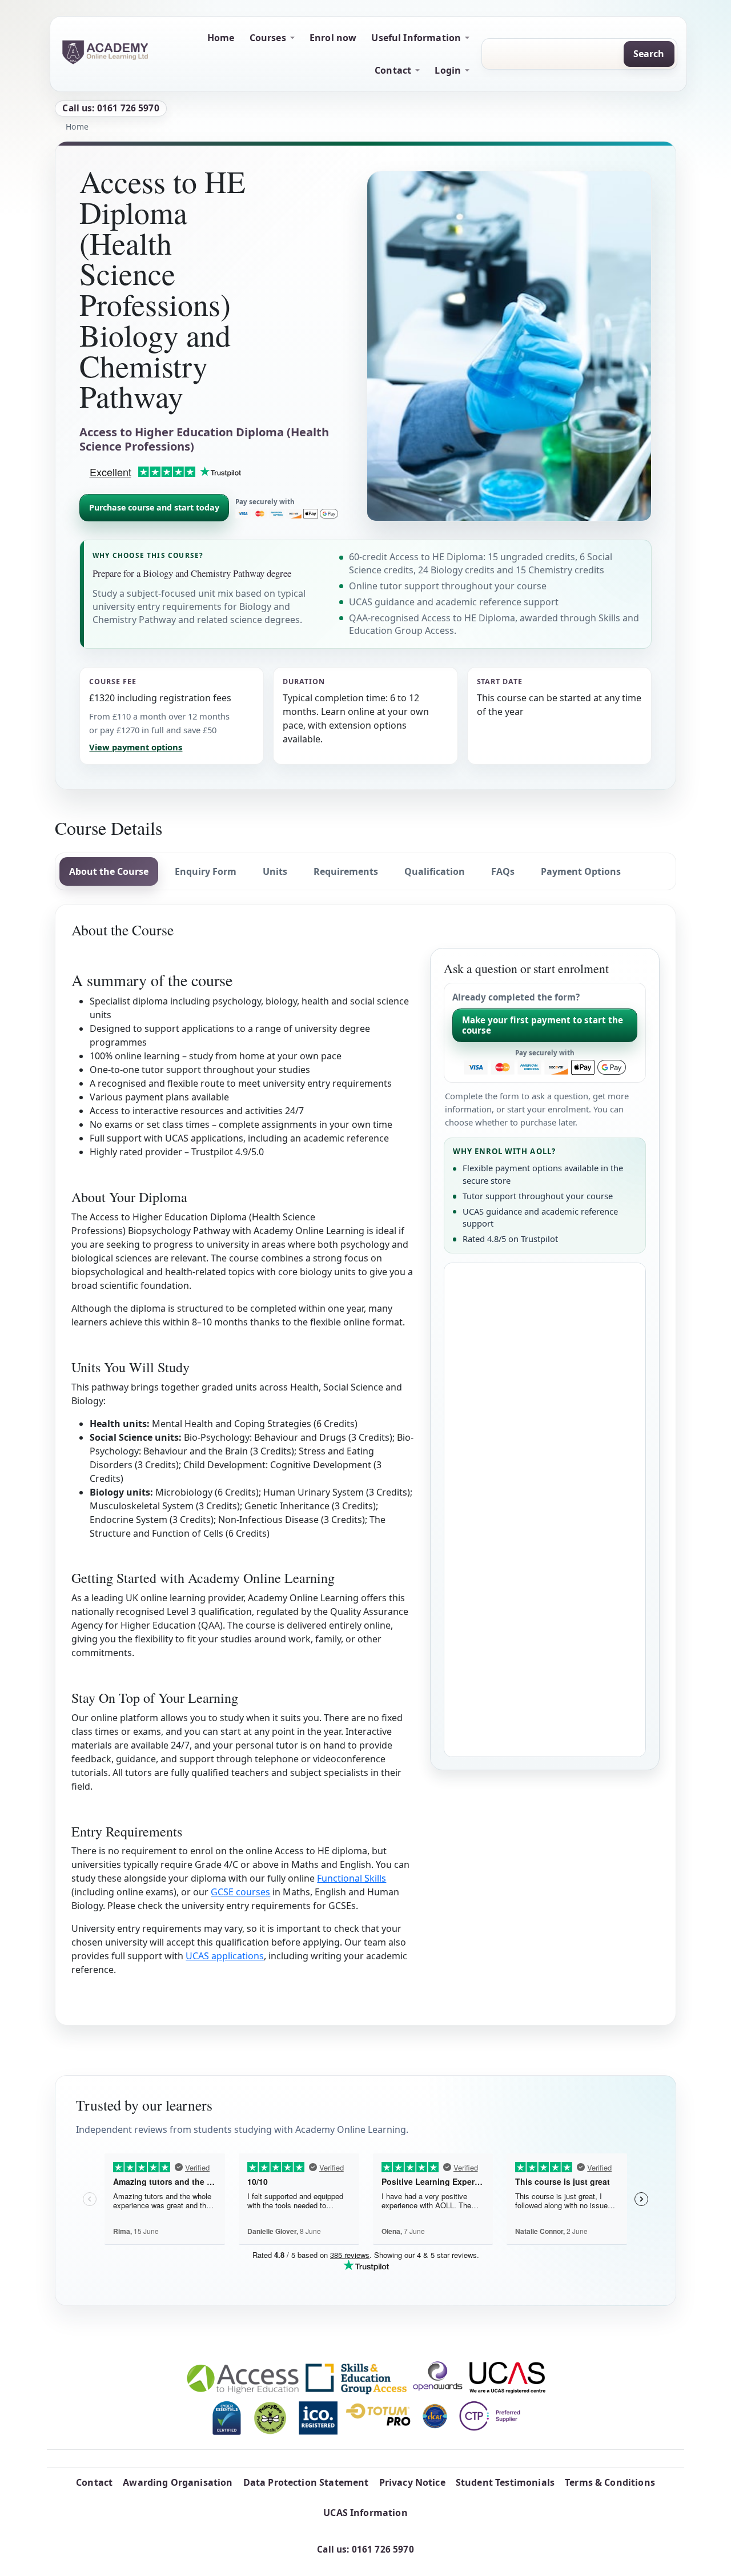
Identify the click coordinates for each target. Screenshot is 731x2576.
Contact (94, 2482)
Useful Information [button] (416, 38)
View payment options (136, 747)
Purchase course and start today (154, 507)
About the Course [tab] (109, 871)
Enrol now (333, 38)
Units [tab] (275, 871)
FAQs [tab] (503, 871)
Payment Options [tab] (581, 871)
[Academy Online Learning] (105, 52)
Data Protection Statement (306, 2482)
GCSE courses (240, 1892)
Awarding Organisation (178, 2482)
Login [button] (448, 70)
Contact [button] (393, 70)
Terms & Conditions (610, 2482)
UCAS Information (365, 2513)
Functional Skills (352, 1878)
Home (221, 38)
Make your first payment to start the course (543, 1025)
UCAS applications (225, 1956)
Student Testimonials (505, 2482)
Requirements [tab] (346, 871)
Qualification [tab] (435, 871)
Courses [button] (268, 38)
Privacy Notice (412, 2482)
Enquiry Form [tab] (206, 871)
